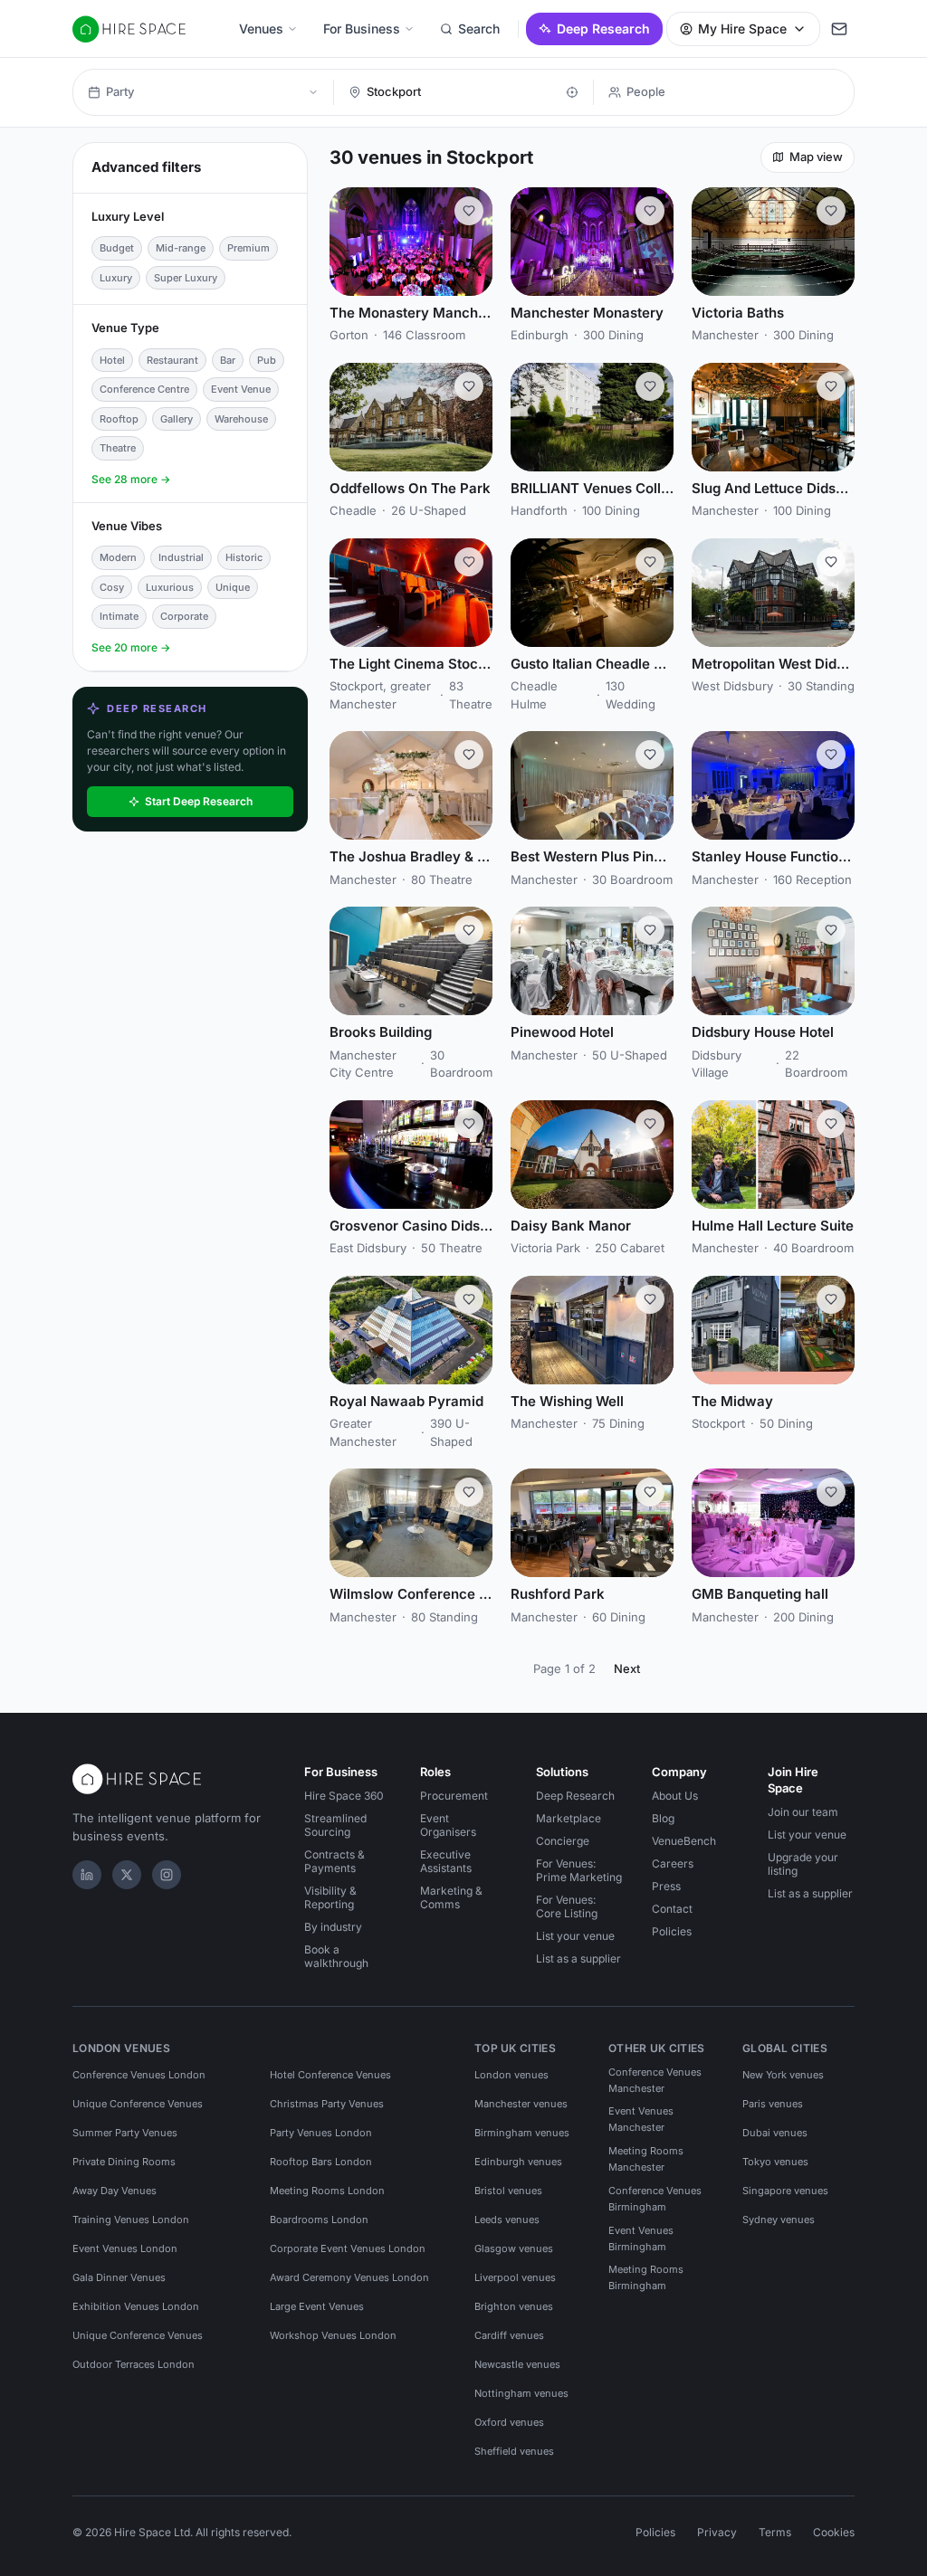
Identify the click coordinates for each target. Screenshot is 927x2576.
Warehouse (241, 419)
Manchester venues (521, 2104)
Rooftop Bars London (321, 2162)
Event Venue (241, 389)
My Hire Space (742, 29)
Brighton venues (514, 2306)
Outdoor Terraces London (134, 2364)
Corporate (184, 616)
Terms (775, 2532)
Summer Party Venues (125, 2133)
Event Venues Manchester (641, 2119)
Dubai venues (775, 2133)
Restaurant (172, 360)
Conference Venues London (139, 2075)
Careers (673, 1863)
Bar (228, 360)
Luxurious (170, 587)
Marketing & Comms (451, 1897)
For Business (362, 29)
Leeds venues (507, 2220)
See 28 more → (131, 479)
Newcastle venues (517, 2364)
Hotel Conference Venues (330, 2075)
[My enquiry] (839, 29)
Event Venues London (125, 2248)
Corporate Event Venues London (348, 2248)
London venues (511, 2075)
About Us (675, 1796)
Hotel (112, 360)
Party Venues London (321, 2133)
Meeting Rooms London (327, 2191)
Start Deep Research (199, 801)
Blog (663, 1818)
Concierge (563, 1841)
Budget (117, 248)
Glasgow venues (514, 2248)
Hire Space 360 (344, 1796)
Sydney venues (779, 2220)
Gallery (177, 419)
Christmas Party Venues (327, 2104)
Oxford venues (509, 2422)
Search (479, 29)
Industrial (181, 557)
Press (666, 1886)
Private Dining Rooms (124, 2162)
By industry (333, 1927)
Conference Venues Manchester (655, 2080)
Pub (267, 360)
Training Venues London (131, 2220)
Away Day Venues (115, 2191)
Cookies (834, 2532)
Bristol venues (508, 2191)
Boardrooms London (319, 2220)
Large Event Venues (317, 2306)
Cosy (112, 587)
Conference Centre (144, 389)
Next (627, 1668)
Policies (672, 1931)
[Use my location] (572, 92)
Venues (261, 29)
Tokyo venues (775, 2162)
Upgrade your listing (803, 1864)
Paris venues (773, 2104)
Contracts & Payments (334, 1861)
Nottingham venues (521, 2393)
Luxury (116, 278)
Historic (244, 557)
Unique (233, 587)
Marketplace (569, 1818)
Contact (672, 1909)
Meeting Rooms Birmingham (646, 2277)
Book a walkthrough (336, 1956)
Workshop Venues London (333, 2335)
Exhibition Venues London (136, 2306)
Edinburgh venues (518, 2162)
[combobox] (462, 92)
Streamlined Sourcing (335, 1825)
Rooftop (119, 419)
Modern (118, 557)
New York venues (783, 2075)
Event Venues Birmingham (641, 2239)
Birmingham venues (522, 2133)
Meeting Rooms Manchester (646, 2159)
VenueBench (684, 1841)
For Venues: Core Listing (567, 1906)
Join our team (803, 1812)
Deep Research (603, 29)
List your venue (575, 1936)
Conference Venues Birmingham (655, 2199)
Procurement (454, 1796)
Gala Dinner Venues (119, 2277)
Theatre (118, 448)
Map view (816, 157)
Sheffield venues (514, 2451)
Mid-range (181, 248)
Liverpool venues (515, 2277)
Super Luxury (186, 278)
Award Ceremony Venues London (349, 2277)
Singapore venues (785, 2191)
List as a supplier (578, 1958)
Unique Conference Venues (138, 2104)
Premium (248, 248)
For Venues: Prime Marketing (579, 1870)
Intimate (119, 616)
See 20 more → (131, 647)
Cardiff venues (509, 2335)
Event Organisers (448, 1825)
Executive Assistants (446, 1861)
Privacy (717, 2532)
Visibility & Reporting (330, 1897)
